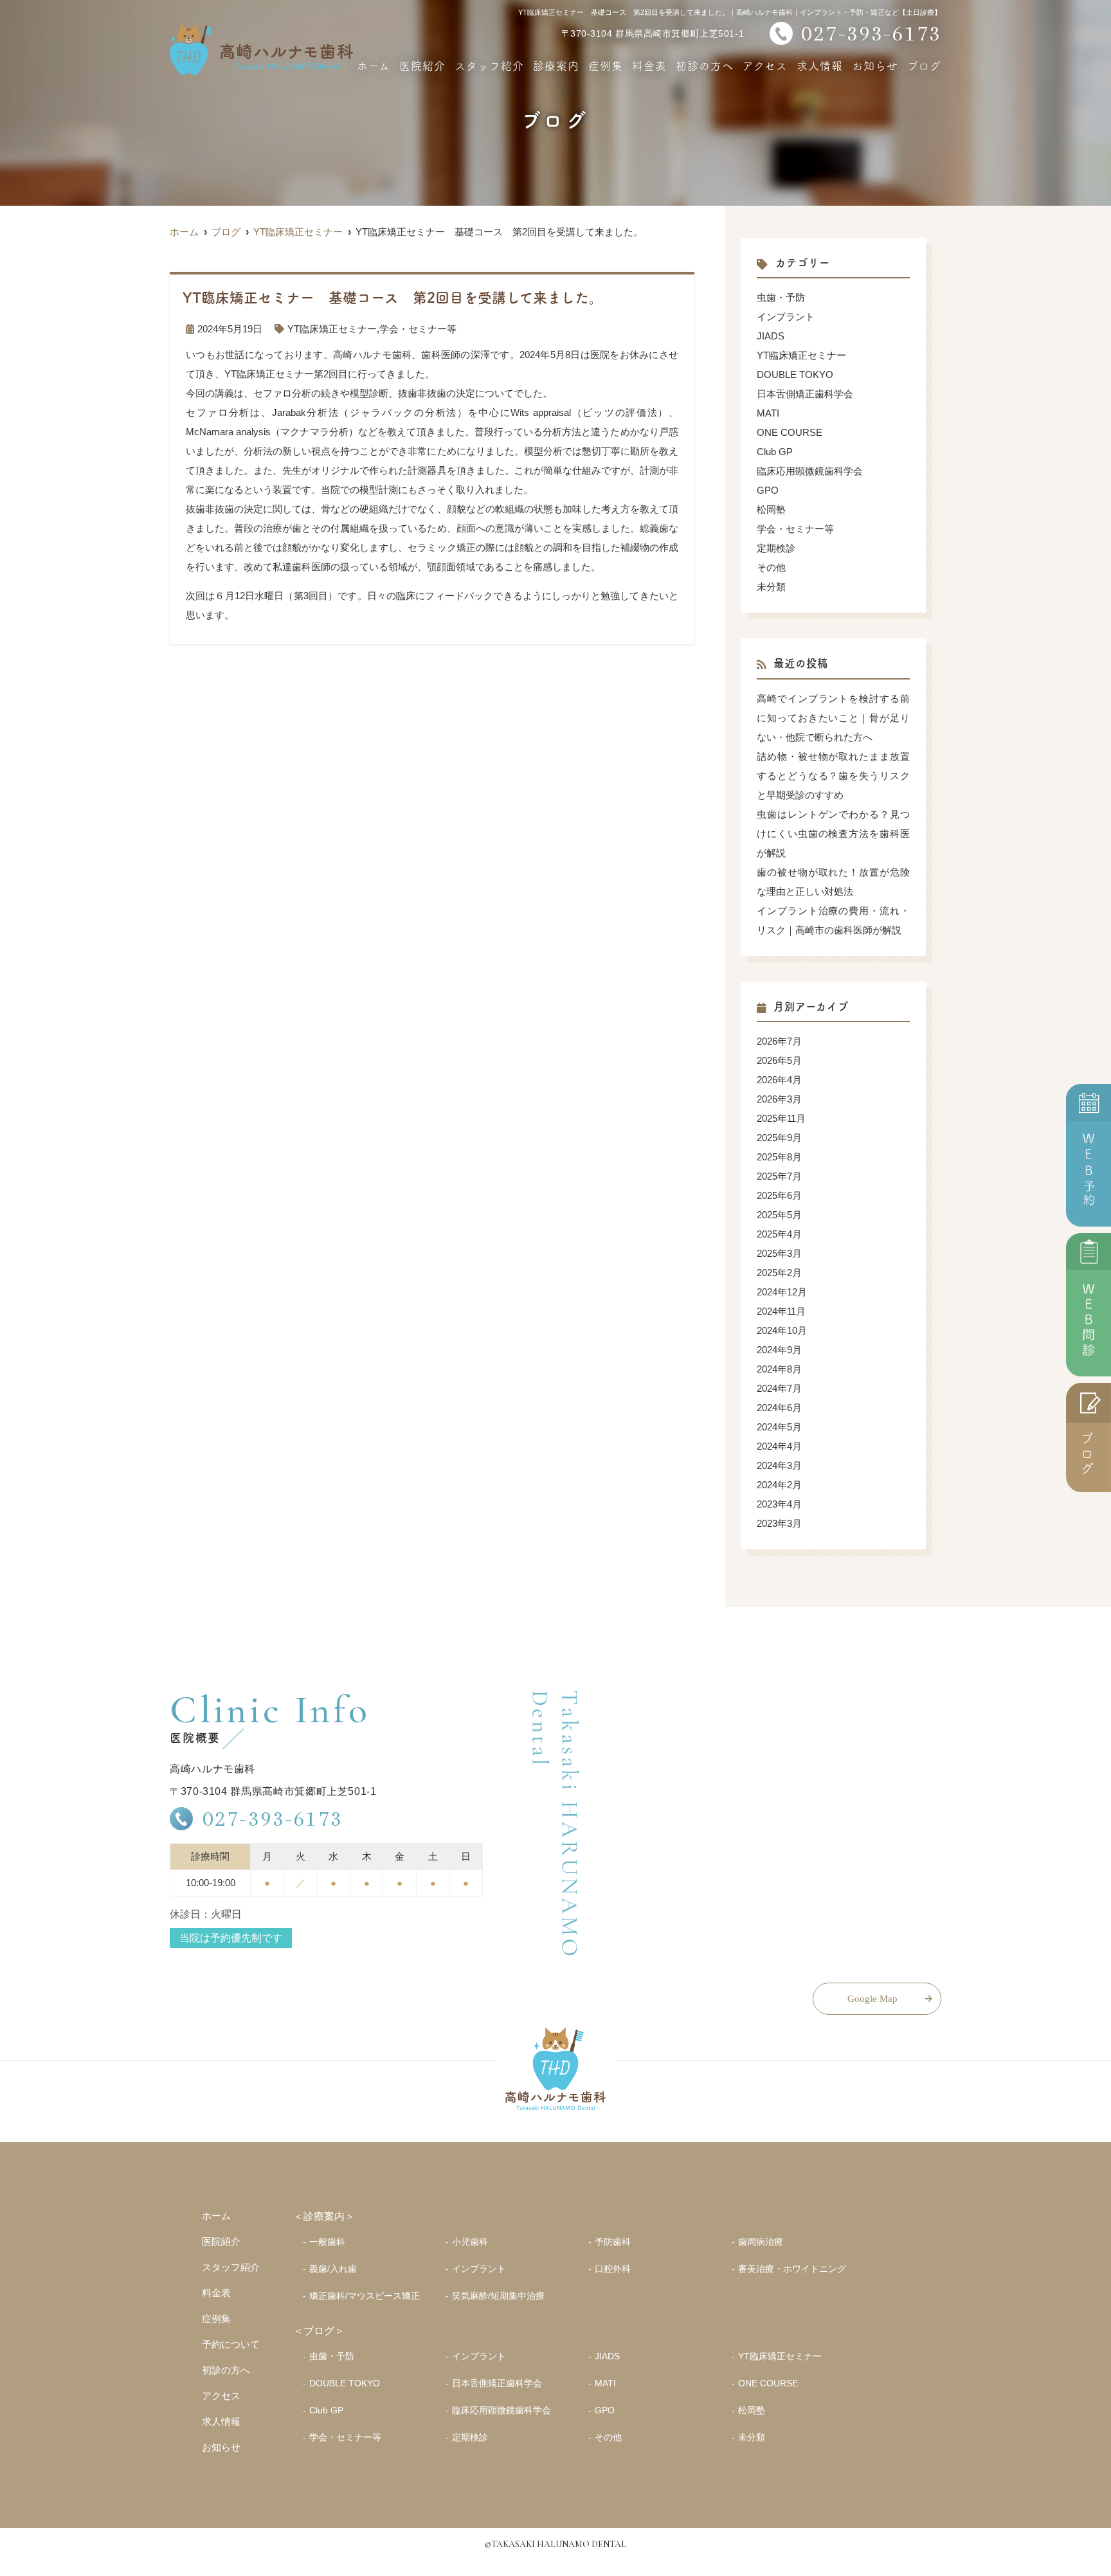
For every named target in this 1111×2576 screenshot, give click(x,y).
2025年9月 (779, 1138)
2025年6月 (779, 1195)
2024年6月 (779, 1408)
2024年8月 (779, 1369)
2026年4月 (779, 1080)
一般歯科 (327, 2242)
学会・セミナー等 (418, 329)
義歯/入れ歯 (333, 2269)
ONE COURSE (790, 432)
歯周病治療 (761, 2242)
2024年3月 (779, 1465)
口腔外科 (613, 2269)
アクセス (765, 65)
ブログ (924, 65)
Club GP (775, 452)
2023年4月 (779, 1504)
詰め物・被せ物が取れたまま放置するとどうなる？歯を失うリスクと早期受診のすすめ (833, 776)
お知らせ (875, 65)
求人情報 (820, 65)
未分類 (771, 587)
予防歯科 (613, 2242)
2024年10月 (782, 1330)
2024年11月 (781, 1311)
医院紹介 (422, 65)
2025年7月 (779, 1176)
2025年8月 (779, 1157)
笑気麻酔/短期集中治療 (498, 2296)
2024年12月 (782, 1292)
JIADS (771, 336)
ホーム (374, 65)
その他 (771, 567)
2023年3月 (779, 1523)
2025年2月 (779, 1273)
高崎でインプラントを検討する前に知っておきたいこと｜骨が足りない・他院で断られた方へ (833, 718)
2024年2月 (779, 1485)
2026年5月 (779, 1060)
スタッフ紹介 (489, 65)
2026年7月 (779, 1041)
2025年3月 (779, 1253)
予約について (231, 2344)
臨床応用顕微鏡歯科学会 (810, 471)
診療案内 (556, 65)
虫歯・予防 (781, 297)
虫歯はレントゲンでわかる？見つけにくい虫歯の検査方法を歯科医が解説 (833, 833)
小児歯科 (470, 2242)
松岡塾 (771, 509)
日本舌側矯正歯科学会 (805, 394)
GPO (768, 490)
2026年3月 (779, 1099)
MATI (768, 413)
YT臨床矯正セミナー (332, 329)
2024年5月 (779, 1427)
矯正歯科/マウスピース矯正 (365, 2296)
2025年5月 (779, 1215)
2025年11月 (781, 1118)
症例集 (606, 65)
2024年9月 (779, 1350)
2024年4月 (779, 1446)
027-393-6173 (273, 1818)
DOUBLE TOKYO (795, 374)
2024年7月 (779, 1388)
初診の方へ (705, 65)
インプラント (786, 317)
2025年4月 (779, 1234)
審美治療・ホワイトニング (792, 2269)
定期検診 (776, 548)
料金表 (649, 65)
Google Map (872, 1999)
